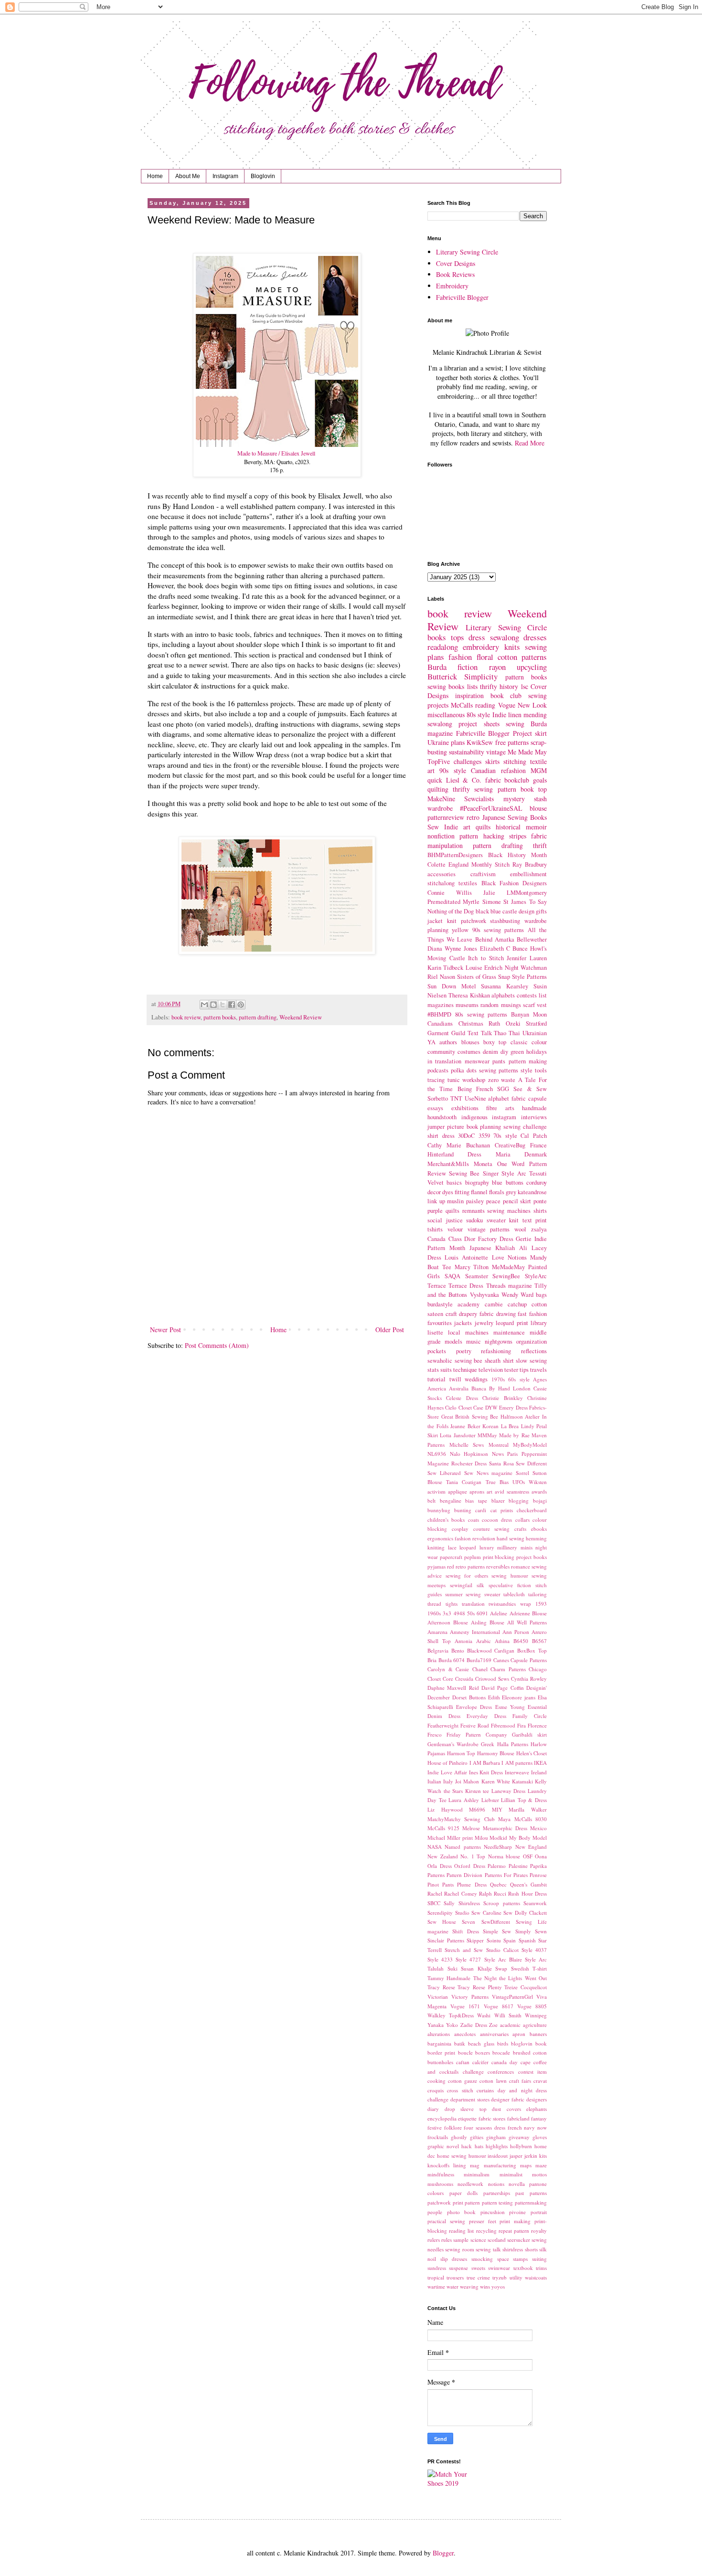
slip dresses (454, 2259)
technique (465, 1370)
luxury (487, 1547)
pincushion (493, 2212)
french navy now (527, 2127)
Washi (484, 2015)
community (441, 1052)
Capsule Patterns (529, 1660)
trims (541, 2268)
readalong (443, 647)
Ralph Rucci (493, 1893)
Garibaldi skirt (529, 1734)
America (437, 1388)
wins (485, 2286)
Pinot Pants (441, 1884)
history (509, 686)
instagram (504, 1117)
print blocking (499, 1557)
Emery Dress (513, 1407)
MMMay (487, 1435)
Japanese (480, 1248)
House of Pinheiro (447, 1763)
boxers (483, 2052)
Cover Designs (456, 263)
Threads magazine (509, 1286)
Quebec (498, 1884)
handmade (534, 1108)
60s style (519, 1379)
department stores (470, 2099)
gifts (541, 911)
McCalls (462, 705)
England (458, 864)
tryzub (500, 2277)
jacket (435, 921)
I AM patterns (517, 1763)
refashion (513, 770)
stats (433, 1370)
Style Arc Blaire (503, 1959)
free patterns (512, 742)
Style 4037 (534, 1950)
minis (526, 1547)
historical (508, 827)
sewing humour (510, 1575)
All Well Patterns (527, 1622)
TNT (456, 1098)
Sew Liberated (444, 1473)
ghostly (459, 2137)
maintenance (509, 1332)
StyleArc (536, 1276)
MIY (497, 1809)
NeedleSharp (498, 1847)
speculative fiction (510, 1585)
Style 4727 (468, 1959)
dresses (535, 637)
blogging (519, 1500)
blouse (538, 808)
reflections (534, 1351)
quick (435, 780)
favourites (440, 1323)
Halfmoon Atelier (520, 1416)
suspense (458, 2268)
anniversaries (494, 2034)
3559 (484, 1136)
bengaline (451, 1500)
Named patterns (463, 1847)
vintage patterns (489, 1229)
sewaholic (440, 1361)
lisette (435, 1332)
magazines (441, 1005)
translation (473, 1604)
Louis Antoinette (466, 1257)
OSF (528, 1856)
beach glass (481, 2043)
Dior (470, 1239)
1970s (498, 1379)
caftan (463, 2062)
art (489, 1491)
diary (433, 2109)
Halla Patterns (513, 1744)
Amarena (437, 1632)
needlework (470, 2184)
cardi (481, 1510)
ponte (540, 1201)
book (541, 2043)
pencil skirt (517, 1201)
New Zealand (443, 1856)
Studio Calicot (502, 1950)
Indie (499, 715)
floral (485, 657)
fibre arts (500, 1108)
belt (431, 1500)
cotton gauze (463, 2081)
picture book (463, 1127)
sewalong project (452, 724)
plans (458, 742)
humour (477, 2156)
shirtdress (513, 2249)
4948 (459, 1613)
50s (471, 1613)
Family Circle (530, 1716)
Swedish (520, 1968)
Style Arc (514, 1173)
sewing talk (488, 2249)
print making (515, 2221)
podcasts (438, 1070)
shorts (531, 2249)
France (538, 1145)
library (539, 1323)
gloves (540, 2137)
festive (435, 2127)
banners (538, 2034)
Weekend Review (301, 1017)
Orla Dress (440, 1866)
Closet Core (440, 1679)
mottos (539, 2174)
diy (504, 1052)
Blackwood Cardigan (491, 1650)
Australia (459, 1388)
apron (519, 2034)
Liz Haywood (445, 1809)
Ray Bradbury (530, 864)
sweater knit (503, 1220)
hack (467, 2146)
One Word (511, 1164)
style (526, 1070)
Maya (504, 1819)
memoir (536, 827)
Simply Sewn (531, 1931)
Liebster (490, 1800)
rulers (434, 2240)
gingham (496, 2137)
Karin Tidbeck (445, 968)
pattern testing (498, 2202)
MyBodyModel (530, 1445)
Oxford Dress (470, 1866)
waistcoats (536, 2277)
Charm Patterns (508, 1669)
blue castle (504, 911)
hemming (536, 1538)
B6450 (521, 1641)
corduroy (537, 1182)
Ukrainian (535, 1033)
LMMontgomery (527, 893)
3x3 (447, 1613)
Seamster (477, 1276)
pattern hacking (482, 836)
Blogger (443, 2553)
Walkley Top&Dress (451, 2015)
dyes (448, 1192)
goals (540, 780)
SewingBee (506, 1276)
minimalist (511, 2174)
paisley (475, 1201)
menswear (477, 1061)
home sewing (452, 2156)
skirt (541, 733)
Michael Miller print (450, 1838)
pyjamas (436, 1566)
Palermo (497, 1866)
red (451, 1566)
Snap (504, 977)
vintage (496, 752)
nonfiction (441, 836)
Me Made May (527, 752)
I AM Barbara (485, 1763)
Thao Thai (507, 1033)
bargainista (439, 2043)
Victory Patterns (470, 1997)
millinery (507, 1547)
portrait (539, 2212)
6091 (482, 1613)
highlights (497, 2146)
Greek (488, 1744)
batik (460, 2043)
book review (186, 1017)
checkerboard (532, 1510)
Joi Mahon (467, 1781)
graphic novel (443, 2146)
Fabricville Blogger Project (494, 733)
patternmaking (531, 2202)
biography (477, 1182)
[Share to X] (223, 1005)
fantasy (539, 2118)
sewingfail (461, 1585)
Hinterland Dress (454, 1154)
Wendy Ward (517, 1295)
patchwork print (445, 2202)
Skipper (475, 1940)
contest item (532, 2072)
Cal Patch (534, 1136)
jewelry (484, 1323)
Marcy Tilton (472, 1267)
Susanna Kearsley (505, 986)
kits (543, 2156)
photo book (462, 2212)
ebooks (539, 1529)
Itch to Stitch (486, 958)
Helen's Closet (532, 1753)
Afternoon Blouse (448, 1622)
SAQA (452, 1276)
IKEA (540, 1763)
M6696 (477, 1809)
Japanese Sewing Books (515, 817)
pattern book (516, 789)
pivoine (517, 2212)
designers (537, 2099)
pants (499, 1061)
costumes (469, 1052)
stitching (515, 761)
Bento (458, 1650)
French (484, 1089)
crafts (520, 1529)
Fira (521, 1725)
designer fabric (508, 2099)
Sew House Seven (451, 1922)
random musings (500, 1005)
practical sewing (446, 2221)
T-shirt (540, 1968)
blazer (498, 1500)
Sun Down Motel (452, 986)
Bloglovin (263, 176)
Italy (448, 1781)
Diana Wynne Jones (452, 949)
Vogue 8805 (532, 2006)
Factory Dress (496, 1239)
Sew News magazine (489, 1473)
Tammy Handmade (449, 1978)
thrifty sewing (473, 789)
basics (454, 1182)
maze (541, 2165)
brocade (501, 2052)
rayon (497, 667)
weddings (476, 1379)
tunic (454, 1080)
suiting (539, 2259)
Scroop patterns (501, 1903)
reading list (461, 2231)
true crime (478, 2277)
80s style (478, 715)
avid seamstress (512, 1491)
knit (452, 921)
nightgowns (499, 1341)
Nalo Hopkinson (469, 1454)
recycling (486, 2231)
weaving (469, 2286)
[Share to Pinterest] (241, 1005)
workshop (474, 1080)
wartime (436, 2286)
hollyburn (521, 2146)
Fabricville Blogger (462, 297)
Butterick (442, 676)
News (498, 1454)
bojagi (540, 1500)
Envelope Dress (474, 1707)
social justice (445, 1220)
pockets (437, 1351)
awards (539, 1491)
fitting (462, 1192)
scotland (497, 2240)
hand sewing (511, 1538)
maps (526, 2165)
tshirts (435, 1229)
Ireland (539, 1772)
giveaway (519, 2137)
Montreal (499, 1445)
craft (451, 1314)
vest (542, 1005)
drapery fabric (476, 1314)
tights (452, 1604)
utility (516, 2277)
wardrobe (440, 808)
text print (535, 1220)
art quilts (477, 827)
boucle (465, 2052)
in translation (444, 1061)
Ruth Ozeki (505, 1023)
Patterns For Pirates (506, 1875)
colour (539, 1042)
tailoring (537, 1594)
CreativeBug (510, 1145)
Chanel (480, 1669)
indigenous (474, 1117)
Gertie (524, 1239)
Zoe (493, 2025)
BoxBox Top (532, 1650)
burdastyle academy (453, 1304)
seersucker (519, 2240)
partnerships (497, 2193)
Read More (530, 443)
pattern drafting (258, 1017)
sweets (478, 2268)
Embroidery (452, 286)
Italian (434, 1781)
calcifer (480, 2062)
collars (522, 1520)
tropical (436, 2277)
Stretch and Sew (464, 1950)
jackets (463, 1323)
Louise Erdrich (484, 968)
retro (473, 817)
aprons (477, 1491)
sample (461, 2240)
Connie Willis (450, 893)
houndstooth (442, 1117)
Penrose (538, 1875)
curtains (485, 2090)
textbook (523, 2268)
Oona (541, 1856)
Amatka (505, 939)
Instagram (225, 176)
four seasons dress (484, 2127)
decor (434, 1192)
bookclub (517, 780)
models (453, 1341)
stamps (520, 2259)
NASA (435, 1847)
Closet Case (471, 1407)
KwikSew (480, 742)
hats (479, 2146)
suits (446, 1370)
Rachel (435, 1893)
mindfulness (441, 2174)
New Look (532, 705)
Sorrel (522, 1473)
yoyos (498, 2286)
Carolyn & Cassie (448, 1669)
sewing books (446, 686)
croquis (436, 2090)
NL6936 (437, 1454)
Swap (501, 1968)
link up (436, 1201)
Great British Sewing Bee (470, 1416)
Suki (452, 1968)
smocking (482, 2259)
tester (511, 1370)
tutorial (436, 1379)
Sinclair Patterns (446, 1940)
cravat (540, 2081)
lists (472, 686)
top (542, 789)
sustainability (467, 752)
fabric (493, 780)
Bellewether (532, 939)
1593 (541, 1604)
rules (447, 2240)
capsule (537, 1098)
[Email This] (204, 1005)
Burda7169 (479, 1660)
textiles (468, 883)
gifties (477, 2137)
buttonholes (440, 2062)
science (478, 2240)
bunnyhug (439, 1510)
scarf (529, 1005)
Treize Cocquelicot (526, 1987)
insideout (498, 2156)
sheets (492, 724)
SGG (503, 1089)
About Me (188, 176)
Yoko (452, 2025)
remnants (473, 1211)
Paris (512, 1454)
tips (524, 1370)
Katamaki (522, 1781)
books (437, 637)
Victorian (438, 1997)
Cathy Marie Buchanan (459, 1145)
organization (532, 1341)
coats (473, 1520)
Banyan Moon (529, 1014)
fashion (460, 657)
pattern (472, 2202)
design (526, 911)
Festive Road (475, 1725)
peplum (473, 1557)
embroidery (481, 647)
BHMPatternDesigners (455, 855)
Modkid (498, 1838)
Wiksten (538, 1482)
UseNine (475, 1098)
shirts (540, 1211)
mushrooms (440, 2184)
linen (515, 715)
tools (541, 1070)
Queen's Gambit (528, 1884)
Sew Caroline (486, 1913)
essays (435, 1108)
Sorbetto (438, 1098)
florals (497, 1192)
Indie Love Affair (447, 1772)
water (452, 2286)
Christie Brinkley (502, 1398)
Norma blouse (504, 1856)
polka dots (464, 1070)
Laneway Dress (509, 1791)
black (482, 911)
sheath (493, 1361)
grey (511, 1192)
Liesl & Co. (464, 780)
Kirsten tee (477, 1791)
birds (503, 2043)
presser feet (483, 2221)
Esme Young (510, 1707)
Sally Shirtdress (462, 1903)
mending (535, 715)
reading (485, 705)
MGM (539, 770)
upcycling (532, 667)
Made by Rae (514, 1435)
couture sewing (492, 1529)
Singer (491, 1173)
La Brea (510, 1426)
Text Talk (480, 1033)
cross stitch (460, 2090)
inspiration (469, 695)
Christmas (471, 1023)
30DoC (466, 1136)
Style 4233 (440, 1959)
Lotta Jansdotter (457, 1435)
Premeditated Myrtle (453, 902)
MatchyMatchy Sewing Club (461, 1819)
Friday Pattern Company (477, 1734)
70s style (505, 1136)
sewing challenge (525, 1127)
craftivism (483, 874)
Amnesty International (475, 1632)
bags (541, 1295)
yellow (460, 930)
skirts (492, 761)
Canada (436, 1239)
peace (493, 1201)
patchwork (473, 921)
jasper (516, 2156)
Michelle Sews (467, 1445)
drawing (506, 1314)
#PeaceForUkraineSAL (491, 808)
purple (435, 1211)
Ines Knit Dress (486, 1772)
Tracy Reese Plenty (479, 1987)
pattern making (528, 1061)
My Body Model (528, 1838)
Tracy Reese (441, 1987)
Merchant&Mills (448, 1164)
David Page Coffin (503, 1688)
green (517, 1052)
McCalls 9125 (443, 1828)
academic (510, 2025)
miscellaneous (446, 715)
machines (477, 1332)
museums (467, 1005)
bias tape (476, 1500)
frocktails (438, 2137)
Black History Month (517, 855)
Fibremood (503, 1725)
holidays (537, 1052)
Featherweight (443, 1725)
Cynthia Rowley (529, 1679)
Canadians (440, 1023)
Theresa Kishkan (469, 995)
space (503, 2259)
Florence (537, 1725)
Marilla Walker (528, 1809)
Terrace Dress (466, 1286)
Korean (490, 1426)
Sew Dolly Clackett (525, 1913)
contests (527, 995)
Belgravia (438, 1650)
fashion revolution (475, 1538)
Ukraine (438, 742)
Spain (510, 1940)
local (454, 1332)
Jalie (489, 893)
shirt (508, 1361)
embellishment (528, 874)
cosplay (460, 1529)
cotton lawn (493, 2081)
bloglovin (522, 2043)
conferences (501, 2072)
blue (497, 1182)
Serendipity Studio (448, 1913)
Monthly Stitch (490, 864)
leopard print (512, 1323)
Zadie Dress (474, 2025)
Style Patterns (529, 977)
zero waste (502, 1080)
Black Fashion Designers (514, 883)
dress (477, 637)
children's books (446, 1520)
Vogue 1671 (465, 2006)
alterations (439, 2034)
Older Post (390, 1330)
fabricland (518, 2118)
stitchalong (441, 883)
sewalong (505, 637)
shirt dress (441, 1136)
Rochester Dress (469, 1463)
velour (455, 1229)
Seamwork (535, 1903)
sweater (492, 1594)
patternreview (446, 817)
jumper (436, 1127)
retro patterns (470, 1566)
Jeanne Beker (465, 1426)
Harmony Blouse (496, 1753)
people (435, 2212)
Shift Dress (465, 1931)
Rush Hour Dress (527, 1893)
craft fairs (520, 2081)
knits (512, 647)
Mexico (538, 1828)
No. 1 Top (473, 1856)
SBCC (434, 1903)
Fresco (435, 1734)
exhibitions (465, 1108)
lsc (525, 686)
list (543, 995)
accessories (441, 874)
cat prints (502, 1510)
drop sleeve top (466, 2109)
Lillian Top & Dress (524, 1800)
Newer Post (165, 1330)
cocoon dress (497, 1520)
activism (436, 1491)
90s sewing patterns (498, 930)
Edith (494, 1697)
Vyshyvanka (484, 1295)
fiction (468, 667)
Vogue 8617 (499, 2006)
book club (506, 695)
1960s (434, 1613)
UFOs (519, 1482)
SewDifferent (496, 1922)
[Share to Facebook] (232, 1005)
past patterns (531, 2193)
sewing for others (467, 1575)
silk (480, 1585)
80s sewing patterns (481, 1014)
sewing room (459, 2249)
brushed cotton (530, 2052)
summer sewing (463, 1594)
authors (448, 1042)
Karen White (496, 1781)
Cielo (451, 1407)
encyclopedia (442, 2118)
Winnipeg (536, 2015)
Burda (437, 667)
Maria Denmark (521, 1154)
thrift (540, 845)
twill (455, 1379)
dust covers (506, 2109)
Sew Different (531, 1463)
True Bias (497, 1482)
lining (460, 2165)
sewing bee (469, 1361)
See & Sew (530, 1089)
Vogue (507, 705)
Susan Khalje (476, 1968)
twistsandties (502, 1604)
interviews (534, 1117)
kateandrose (532, 1192)
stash (540, 799)
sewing (515, 724)
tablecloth (514, 1594)
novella (517, 2184)
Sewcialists (479, 799)
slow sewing (531, 1361)
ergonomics (440, 1538)
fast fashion (532, 1314)
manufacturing (500, 2165)
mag (475, 2165)
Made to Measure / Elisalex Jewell (277, 453)
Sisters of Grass (477, 977)
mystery (514, 799)
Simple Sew (497, 1931)
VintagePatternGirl (512, 1997)
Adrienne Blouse (528, 1613)
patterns (534, 657)
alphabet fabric (507, 1098)
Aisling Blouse (488, 1622)
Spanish (527, 1940)
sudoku (474, 1220)
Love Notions (509, 1257)
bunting (463, 1510)
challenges (468, 761)
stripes (518, 836)
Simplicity (481, 676)
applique (457, 1491)
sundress (437, 2268)
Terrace (437, 1286)
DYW (491, 1407)
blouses (470, 1042)
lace (452, 1547)
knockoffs (438, 2165)
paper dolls (464, 2193)
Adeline (499, 1613)
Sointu (494, 1940)
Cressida (464, 1679)
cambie (494, 1304)
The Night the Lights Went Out (510, 1978)
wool (520, 1229)
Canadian (483, 770)
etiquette (467, 2118)
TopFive (439, 761)
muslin (455, 1201)
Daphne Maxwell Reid (453, 1688)
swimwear (499, 2268)
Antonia (463, 1641)
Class (455, 1239)
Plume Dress (472, 1884)
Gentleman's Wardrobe (453, 1744)
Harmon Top (461, 1753)
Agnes (540, 1379)
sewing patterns (499, 1070)
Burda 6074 (452, 1660)
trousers (455, 2277)
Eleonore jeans (519, 1697)
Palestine (518, 1866)
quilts (452, 1211)
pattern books (220, 1017)
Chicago (538, 1669)
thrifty (489, 686)
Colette (436, 864)
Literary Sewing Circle (467, 252)
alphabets (503, 995)
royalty (539, 2231)
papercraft (451, 1557)
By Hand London (510, 1388)
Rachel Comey (460, 1893)
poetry (464, 1351)
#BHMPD (439, 1014)
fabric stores (492, 2118)
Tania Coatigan (464, 1482)
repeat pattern (514, 2231)
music (473, 1341)
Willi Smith (508, 2015)
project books (532, 1557)
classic (519, 1042)
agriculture (535, 2025)
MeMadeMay (508, 1267)
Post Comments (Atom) (217, 1345)
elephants (537, 2109)
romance (521, 1566)
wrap (526, 1604)
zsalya (539, 1229)
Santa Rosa (501, 1463)
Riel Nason (441, 977)
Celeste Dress (462, 1398)
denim (490, 1052)
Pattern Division (464, 1875)
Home (155, 176)
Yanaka (436, 2025)
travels (538, 1370)
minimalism (477, 2174)
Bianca (479, 1388)
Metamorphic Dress (505, 1828)
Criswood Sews (492, 1679)
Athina (502, 1641)
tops (457, 637)
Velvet (436, 1182)
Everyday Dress (486, 1716)
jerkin (531, 2156)
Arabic (484, 1641)
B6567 (539, 1641)
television (491, 1370)
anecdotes (465, 2034)
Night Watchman (526, 968)
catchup (517, 1304)
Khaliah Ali (511, 1248)
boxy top (495, 1042)
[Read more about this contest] (454, 2483)
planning (490, 1127)
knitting (436, 1547)
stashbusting (505, 921)
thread (434, 1604)
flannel (479, 1192)
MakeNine (441, 799)
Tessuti (538, 1173)
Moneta (483, 1164)
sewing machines (509, 1211)
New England (531, 1847)
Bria (432, 1660)
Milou (481, 1838)
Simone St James (505, 902)
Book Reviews (455, 274)
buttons (515, 1182)
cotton (507, 657)
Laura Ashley (464, 1800)
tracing (436, 1080)
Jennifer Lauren (527, 958)
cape (526, 2062)
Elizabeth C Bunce (504, 949)
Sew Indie (443, 827)
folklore (453, 2127)
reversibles (498, 1566)
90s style (452, 770)
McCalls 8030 (531, 1819)
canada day (505, 2062)
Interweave (517, 1772)
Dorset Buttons (469, 1697)
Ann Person (516, 1632)
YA (431, 1042)
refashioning (496, 1351)
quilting (438, 789)
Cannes (501, 1660)
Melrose (471, 1828)
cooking (436, 2081)
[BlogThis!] (213, 1005)
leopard (468, 1547)
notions (496, 2184)
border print (441, 2052)
